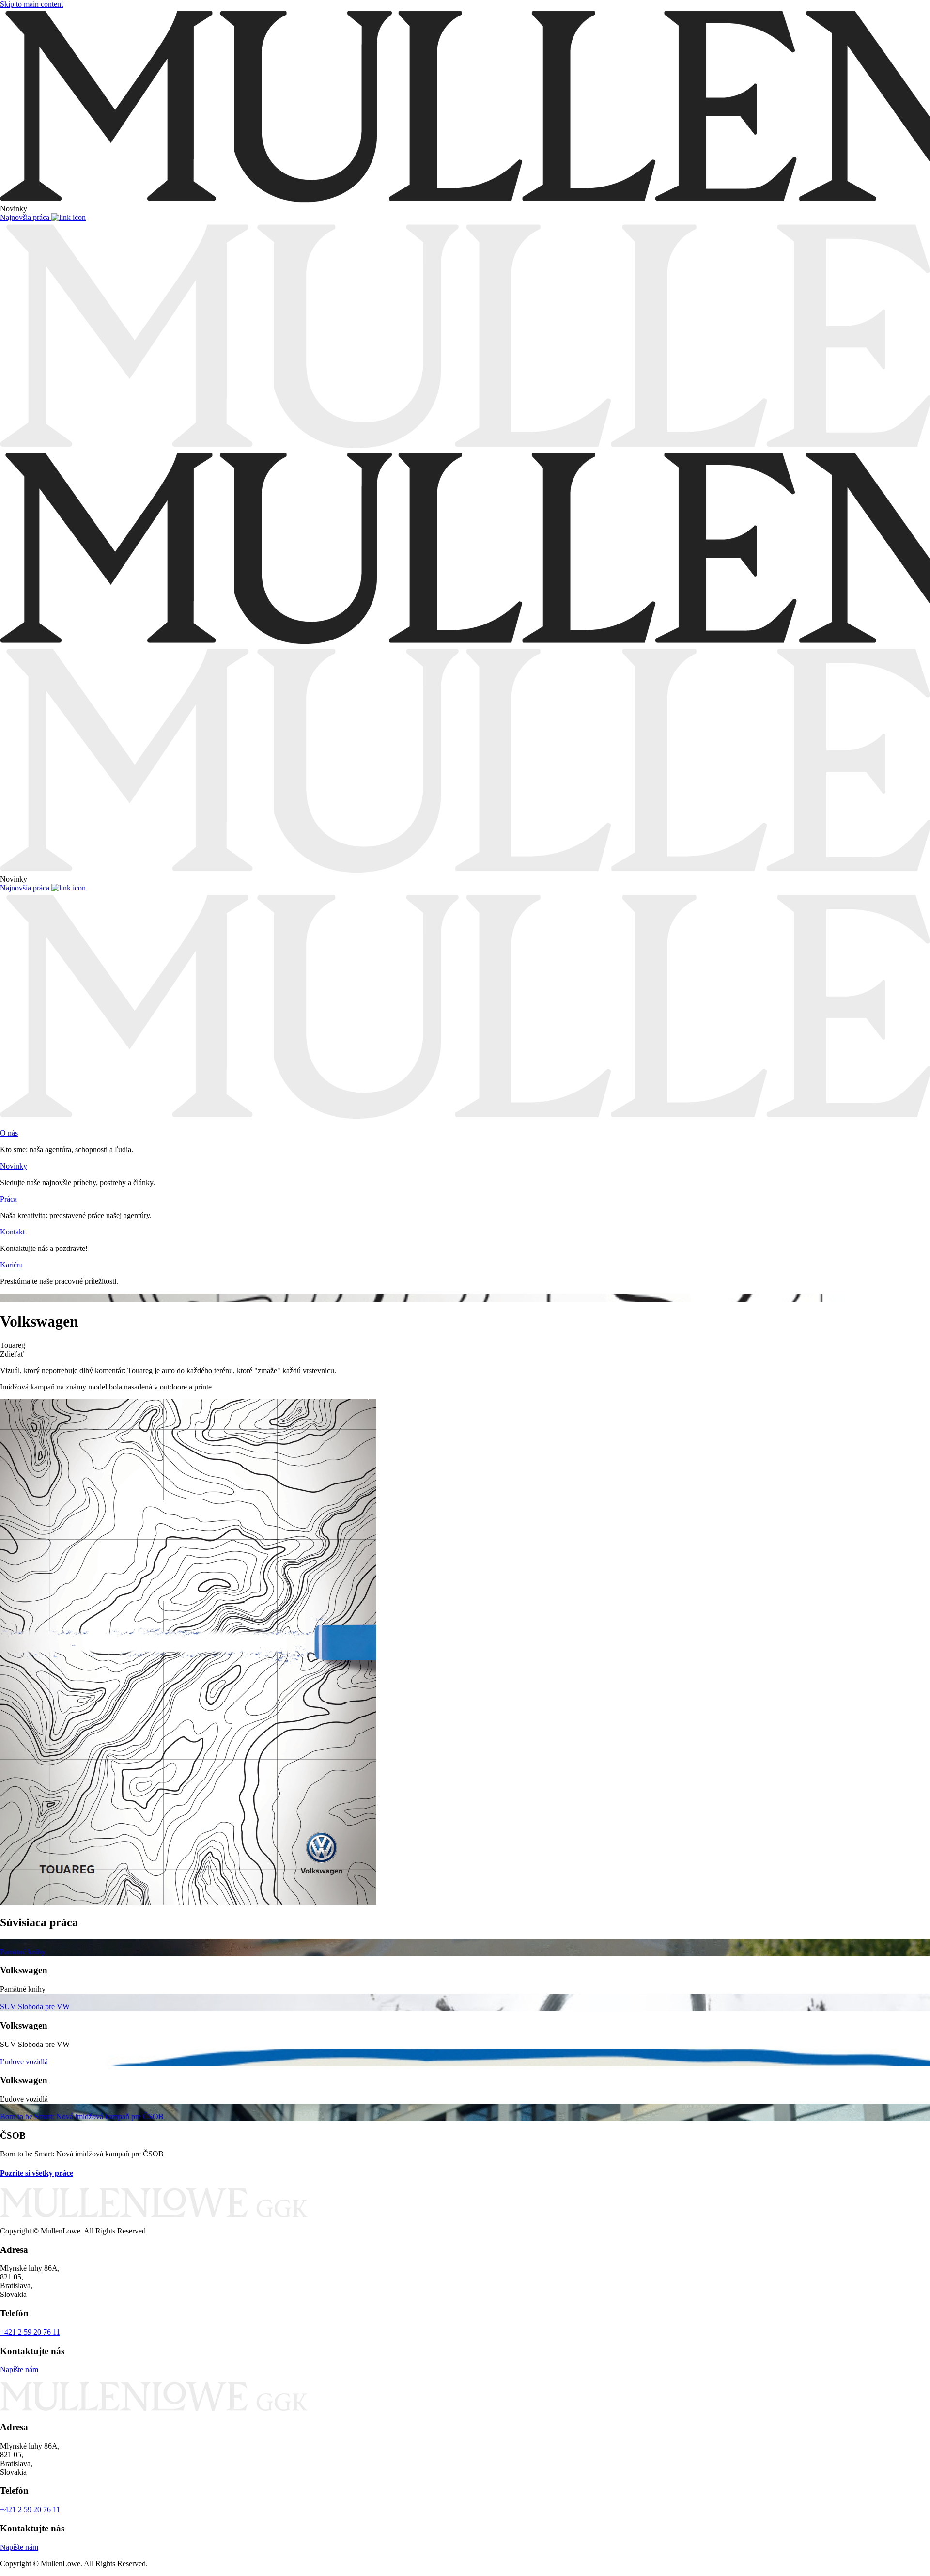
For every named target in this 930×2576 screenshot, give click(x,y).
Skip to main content (31, 4)
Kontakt (12, 1232)
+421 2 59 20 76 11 (30, 2332)
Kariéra (11, 1265)
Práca (8, 1199)
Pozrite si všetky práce (37, 2173)
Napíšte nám (19, 2369)
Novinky (14, 1166)
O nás (9, 1133)
